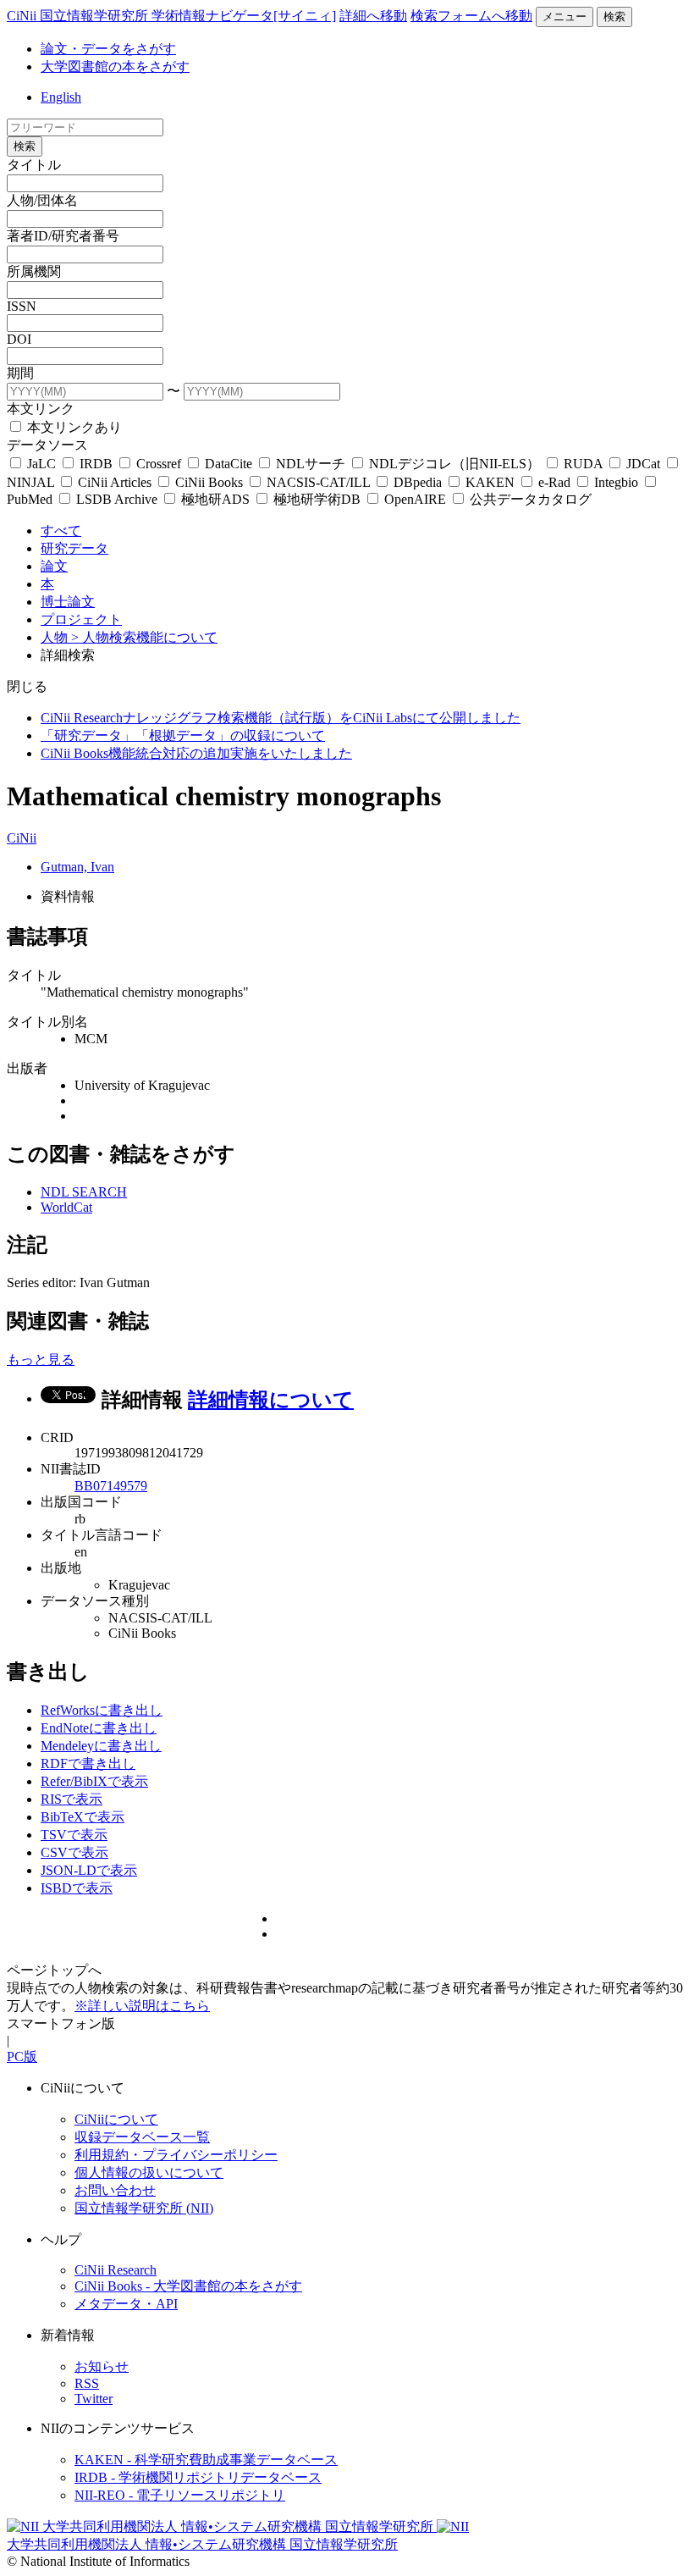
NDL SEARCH (84, 1192)
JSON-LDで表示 (89, 1870)
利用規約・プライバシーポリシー (176, 2155)
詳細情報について (271, 1400)
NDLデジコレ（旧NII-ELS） (454, 464)
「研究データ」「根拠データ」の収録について (183, 735)
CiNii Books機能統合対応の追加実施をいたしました (196, 753)
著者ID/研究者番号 (63, 236)
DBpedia (418, 482)
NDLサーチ (311, 464)
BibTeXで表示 (83, 1817)
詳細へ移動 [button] (373, 16)
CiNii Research (116, 2270)
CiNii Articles (115, 482)
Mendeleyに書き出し (101, 1746)
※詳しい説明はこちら (142, 2006)
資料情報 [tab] (68, 896)
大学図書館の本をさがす (115, 66)
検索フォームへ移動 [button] (471, 16)
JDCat (643, 464)
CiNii (22, 838)
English (61, 97)
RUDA (583, 464)
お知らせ (102, 2366)
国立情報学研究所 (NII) (144, 2208)
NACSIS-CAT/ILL (318, 482)
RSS (87, 2383)
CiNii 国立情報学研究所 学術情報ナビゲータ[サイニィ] (171, 16)
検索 (614, 17)
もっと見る (41, 1360)
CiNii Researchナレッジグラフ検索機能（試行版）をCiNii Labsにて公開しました (281, 718)
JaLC (41, 464)
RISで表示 (72, 1799)
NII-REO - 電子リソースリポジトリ (180, 2495)
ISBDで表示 (77, 1888)
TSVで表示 (74, 1835)
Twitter (94, 2399)
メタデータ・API (126, 2304)
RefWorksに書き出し (102, 1710)
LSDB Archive (117, 499)
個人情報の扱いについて (149, 2172)
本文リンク (41, 409)
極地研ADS (215, 499)
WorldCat (66, 1207)
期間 (20, 373)
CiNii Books (209, 482)
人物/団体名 (42, 200)
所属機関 (34, 271)
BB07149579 (111, 1486)
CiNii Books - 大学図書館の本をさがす (188, 2286)
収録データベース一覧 (142, 2137)
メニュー (565, 17)
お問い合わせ (115, 2190)
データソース (47, 445)
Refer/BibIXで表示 (94, 1781)
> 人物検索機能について (144, 637)
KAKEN (490, 482)
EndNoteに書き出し (99, 1728)
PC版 (22, 2056)
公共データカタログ (529, 499)
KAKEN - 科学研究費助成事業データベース (206, 2460)
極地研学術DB (317, 499)
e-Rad (554, 482)
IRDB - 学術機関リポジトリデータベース (198, 2477)
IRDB (96, 464)
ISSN (22, 306)
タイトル (34, 165)
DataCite (229, 464)
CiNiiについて (116, 2119)
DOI (19, 339)
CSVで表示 (74, 1852)
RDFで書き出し (88, 1763)
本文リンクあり (73, 427)
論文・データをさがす (108, 49)
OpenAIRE (415, 499)
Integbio (616, 482)
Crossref (159, 464)
